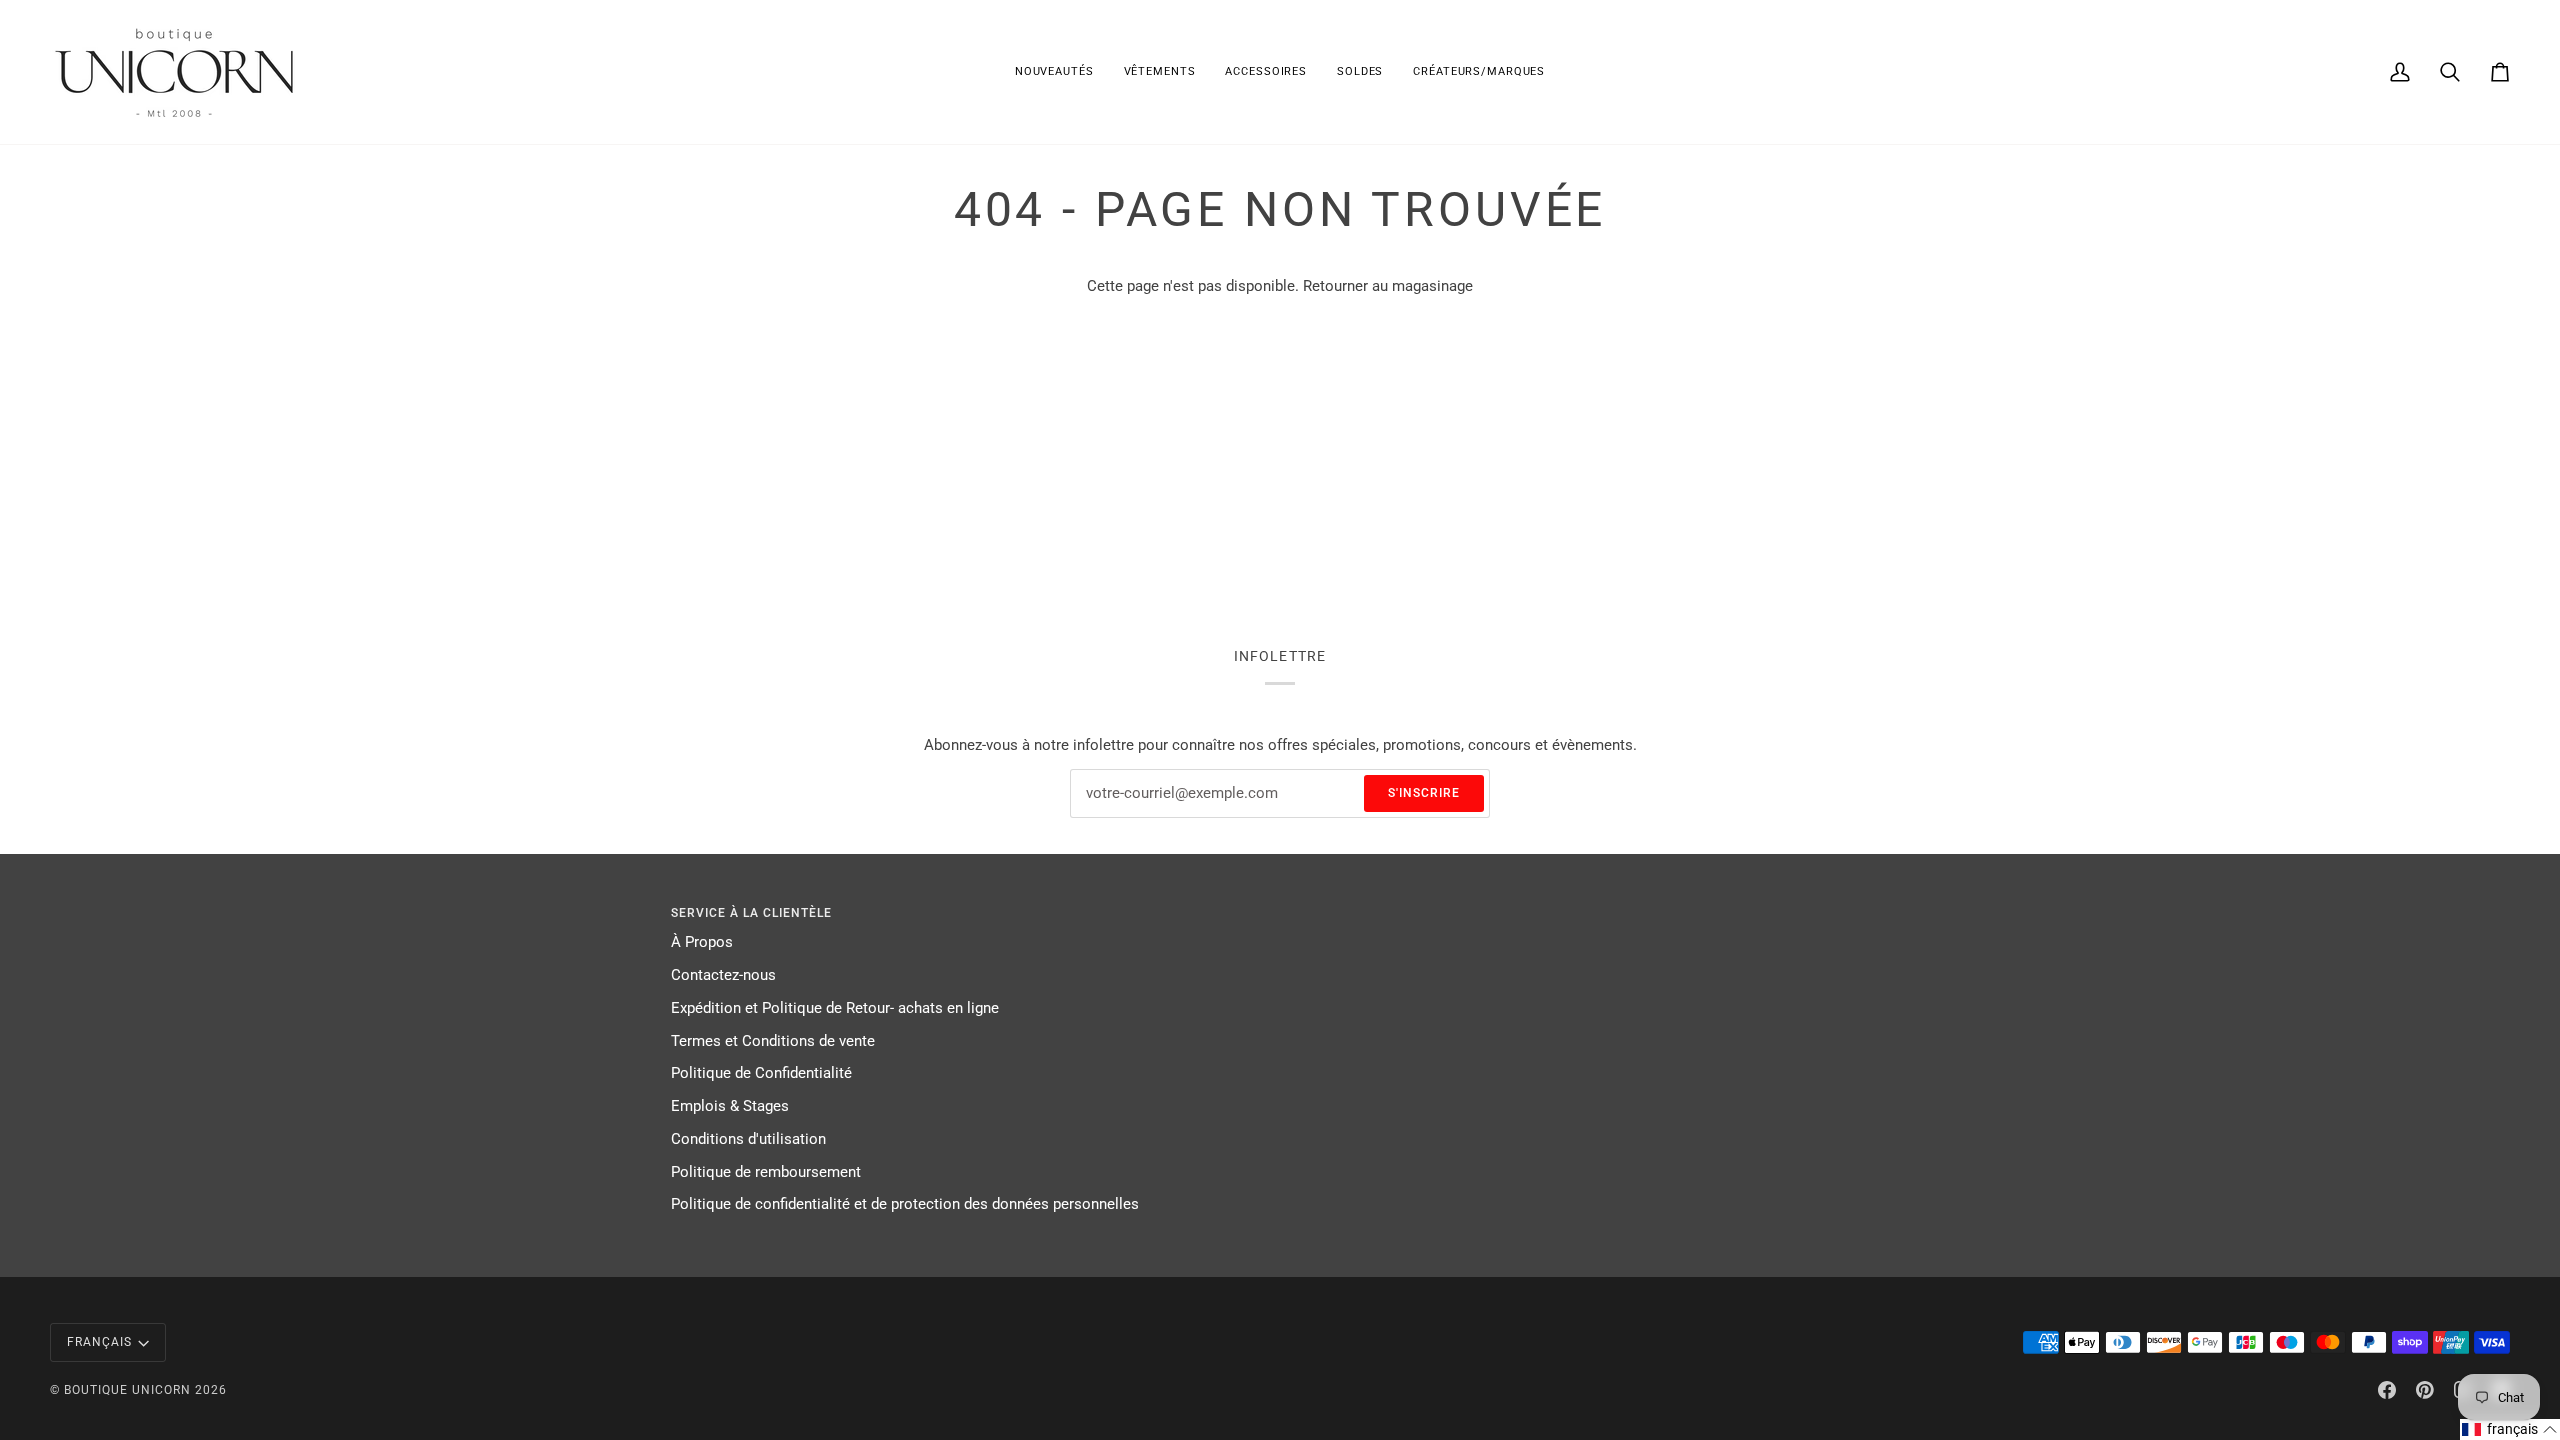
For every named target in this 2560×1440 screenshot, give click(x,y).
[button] (1160, 72)
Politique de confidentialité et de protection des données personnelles (905, 1204)
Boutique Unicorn (127, 1390)
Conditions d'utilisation (748, 1139)
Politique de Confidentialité (761, 1073)
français (99, 1342)
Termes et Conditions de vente (773, 1041)
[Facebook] (2387, 1390)
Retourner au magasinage (1388, 286)
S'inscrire (1424, 793)
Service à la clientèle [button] (751, 913)
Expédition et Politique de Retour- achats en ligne (835, 1008)
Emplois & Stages (730, 1106)
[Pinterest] (2425, 1390)
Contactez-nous (723, 975)
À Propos (702, 942)
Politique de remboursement (766, 1172)
